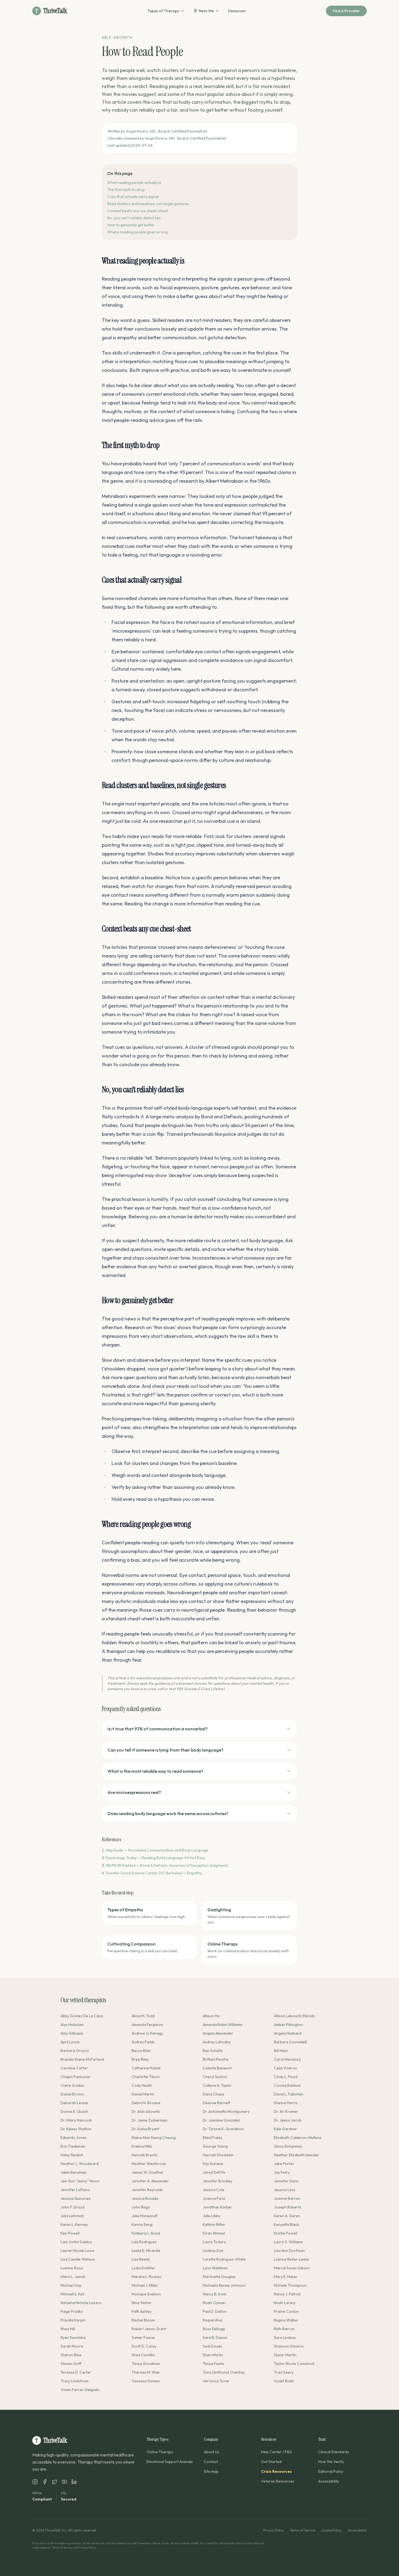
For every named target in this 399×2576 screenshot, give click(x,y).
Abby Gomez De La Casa (82, 2016)
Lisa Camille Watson (78, 2259)
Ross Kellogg (214, 2329)
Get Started (271, 2462)
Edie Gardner (285, 2129)
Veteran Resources (278, 2481)
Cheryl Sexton (215, 2077)
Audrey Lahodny (217, 2042)
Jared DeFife (214, 2172)
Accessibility (329, 2481)
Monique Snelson (146, 2294)
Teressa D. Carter (76, 2372)
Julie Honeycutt (145, 2216)
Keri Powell (70, 2233)
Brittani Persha (216, 2059)
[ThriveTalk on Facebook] (45, 2482)
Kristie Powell (286, 2233)
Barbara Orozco (75, 2051)
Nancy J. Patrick (287, 2294)
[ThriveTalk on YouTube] (64, 2482)
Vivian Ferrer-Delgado (80, 2390)
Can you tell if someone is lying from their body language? (165, 1750)
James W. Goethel (147, 2172)
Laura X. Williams (288, 2242)
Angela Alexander (218, 2033)
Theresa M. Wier (146, 2372)
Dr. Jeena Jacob (288, 2120)
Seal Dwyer (213, 2346)
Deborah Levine (74, 2103)
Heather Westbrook (149, 2164)
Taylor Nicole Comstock (294, 2364)
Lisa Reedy (141, 2259)
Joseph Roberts (288, 2207)
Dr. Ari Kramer (286, 2111)
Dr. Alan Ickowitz (146, 2111)
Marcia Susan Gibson (292, 2268)
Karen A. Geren (287, 2216)
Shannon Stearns (289, 2346)
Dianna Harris (286, 2103)
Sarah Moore (72, 2346)
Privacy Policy (273, 2530)
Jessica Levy (285, 2190)
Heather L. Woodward (80, 2164)
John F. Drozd (72, 2207)
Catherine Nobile (146, 2068)
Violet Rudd (284, 2381)
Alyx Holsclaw (72, 2025)
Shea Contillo (143, 2355)
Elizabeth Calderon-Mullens (298, 2138)
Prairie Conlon (286, 2311)
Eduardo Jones (74, 2138)
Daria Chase (213, 2094)
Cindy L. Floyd (286, 2077)
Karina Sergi (142, 2224)
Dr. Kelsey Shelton (76, 2129)
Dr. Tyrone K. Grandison (223, 2129)
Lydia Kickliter (143, 2268)
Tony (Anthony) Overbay (224, 2372)
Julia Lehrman (72, 2216)
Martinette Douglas (219, 2277)
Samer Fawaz (143, 2337)
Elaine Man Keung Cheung (154, 2138)
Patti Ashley (142, 2311)
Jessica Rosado (145, 2198)
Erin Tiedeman (73, 2146)
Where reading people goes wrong (137, 232)
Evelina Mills (142, 2146)
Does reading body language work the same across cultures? (168, 1813)
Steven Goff (71, 2364)
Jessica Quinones (76, 2198)
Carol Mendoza (287, 2059)
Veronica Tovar (216, 2381)
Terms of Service (303, 2530)
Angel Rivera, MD (141, 131)
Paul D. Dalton (215, 2311)
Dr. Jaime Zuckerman (150, 2120)
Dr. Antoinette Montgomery (226, 2111)
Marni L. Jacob (73, 2277)
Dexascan (237, 11)
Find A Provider (346, 11)
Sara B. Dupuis (215, 2337)
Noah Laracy (285, 2303)
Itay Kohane (213, 2164)
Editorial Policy (331, 2471)
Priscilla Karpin (73, 2320)
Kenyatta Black (286, 2224)
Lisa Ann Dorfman (289, 2251)
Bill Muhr (281, 2051)
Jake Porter (284, 2164)
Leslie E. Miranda (146, 2251)
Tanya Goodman (146, 2364)
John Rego (141, 2207)
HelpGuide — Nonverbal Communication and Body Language (157, 1850)
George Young (215, 2146)
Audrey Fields (143, 2042)
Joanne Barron (287, 2198)
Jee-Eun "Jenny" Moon (80, 2181)
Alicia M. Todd (143, 2016)
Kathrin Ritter (214, 2224)
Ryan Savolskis (73, 2337)
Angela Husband (288, 2033)
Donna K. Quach (74, 2111)
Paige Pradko (72, 2311)
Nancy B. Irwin (215, 2294)
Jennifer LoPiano (75, 2190)
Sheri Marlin (213, 2355)
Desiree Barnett (216, 2103)
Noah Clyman (214, 2303)
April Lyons (70, 2042)
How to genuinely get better (131, 225)
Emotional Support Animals (170, 2462)
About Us (212, 2452)
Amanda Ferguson (147, 2025)
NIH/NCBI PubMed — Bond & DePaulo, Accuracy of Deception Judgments (167, 1865)
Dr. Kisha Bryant (145, 2129)
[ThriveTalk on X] (55, 2482)
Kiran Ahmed (214, 2233)
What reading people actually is (134, 183)
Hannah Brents (145, 2155)
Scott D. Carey (144, 2346)
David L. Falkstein (289, 2094)
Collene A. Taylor (217, 2085)
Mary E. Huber (286, 2277)
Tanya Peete (213, 2364)
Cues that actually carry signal (133, 197)
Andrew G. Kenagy (147, 2033)
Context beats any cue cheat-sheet (138, 211)
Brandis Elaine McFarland (82, 2059)
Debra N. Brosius (146, 2103)
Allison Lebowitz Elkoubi (294, 2016)
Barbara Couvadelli (290, 2042)
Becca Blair (141, 2051)
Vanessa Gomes (146, 2381)
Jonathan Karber (217, 2207)
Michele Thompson (290, 2285)
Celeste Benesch (217, 2068)
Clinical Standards (334, 2452)
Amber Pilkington (288, 2025)
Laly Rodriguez (144, 2242)
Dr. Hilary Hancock (76, 2120)
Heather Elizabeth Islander (297, 2155)
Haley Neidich (72, 2155)
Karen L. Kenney (74, 2224)
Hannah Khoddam (218, 2155)
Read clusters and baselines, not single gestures (148, 204)
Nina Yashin (141, 2303)
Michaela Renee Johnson (224, 2285)
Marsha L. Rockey (147, 2277)
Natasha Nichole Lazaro (81, 2303)
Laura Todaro (214, 2242)
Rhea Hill (68, 2329)
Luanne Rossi (72, 2268)
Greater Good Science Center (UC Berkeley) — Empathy (154, 1873)
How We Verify (331, 2462)
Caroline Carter (74, 2068)
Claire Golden (72, 2085)
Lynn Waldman (215, 2268)
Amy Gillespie (72, 2033)
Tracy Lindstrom (75, 2381)
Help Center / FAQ (276, 2452)
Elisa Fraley (213, 2138)
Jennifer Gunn (286, 2181)
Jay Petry (282, 2172)
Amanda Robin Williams (223, 2025)
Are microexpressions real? (134, 1792)
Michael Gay (71, 2285)
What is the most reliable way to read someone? (155, 1771)
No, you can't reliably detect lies (134, 218)
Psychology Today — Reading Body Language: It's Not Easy (155, 1858)
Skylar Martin (285, 2355)
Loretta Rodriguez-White (224, 2259)
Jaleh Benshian (74, 2172)
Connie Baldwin (287, 2085)
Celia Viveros (285, 2068)
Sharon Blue (71, 2355)
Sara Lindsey (285, 2337)
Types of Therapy (163, 11)
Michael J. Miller (145, 2285)
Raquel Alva (213, 2320)
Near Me (206, 11)
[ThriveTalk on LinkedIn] (74, 2482)
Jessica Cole (214, 2190)
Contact (211, 2462)
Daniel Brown (72, 2094)
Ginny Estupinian (288, 2146)
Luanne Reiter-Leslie (291, 2259)
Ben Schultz (213, 2051)
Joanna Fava (214, 2198)
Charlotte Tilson (146, 2077)
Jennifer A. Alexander (150, 2181)
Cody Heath (142, 2085)
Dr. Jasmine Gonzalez (221, 2120)
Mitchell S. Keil (72, 2294)
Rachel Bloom (143, 2320)
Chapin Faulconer (76, 2077)
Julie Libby (211, 2216)
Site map (211, 2471)
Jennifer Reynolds (147, 2190)
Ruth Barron (284, 2329)
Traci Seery (284, 2372)
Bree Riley (140, 2059)
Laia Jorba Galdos (76, 2242)
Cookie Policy (332, 2530)
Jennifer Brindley (218, 2181)
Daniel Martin (143, 2094)
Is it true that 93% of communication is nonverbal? (158, 1729)
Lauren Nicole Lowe (77, 2251)
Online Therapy (160, 2452)
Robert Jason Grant (149, 2329)
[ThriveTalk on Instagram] (35, 2482)
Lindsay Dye (213, 2251)
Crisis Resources (276, 2471)
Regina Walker (286, 2320)
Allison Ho (211, 2016)
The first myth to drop (126, 190)
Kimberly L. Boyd (146, 2233)
